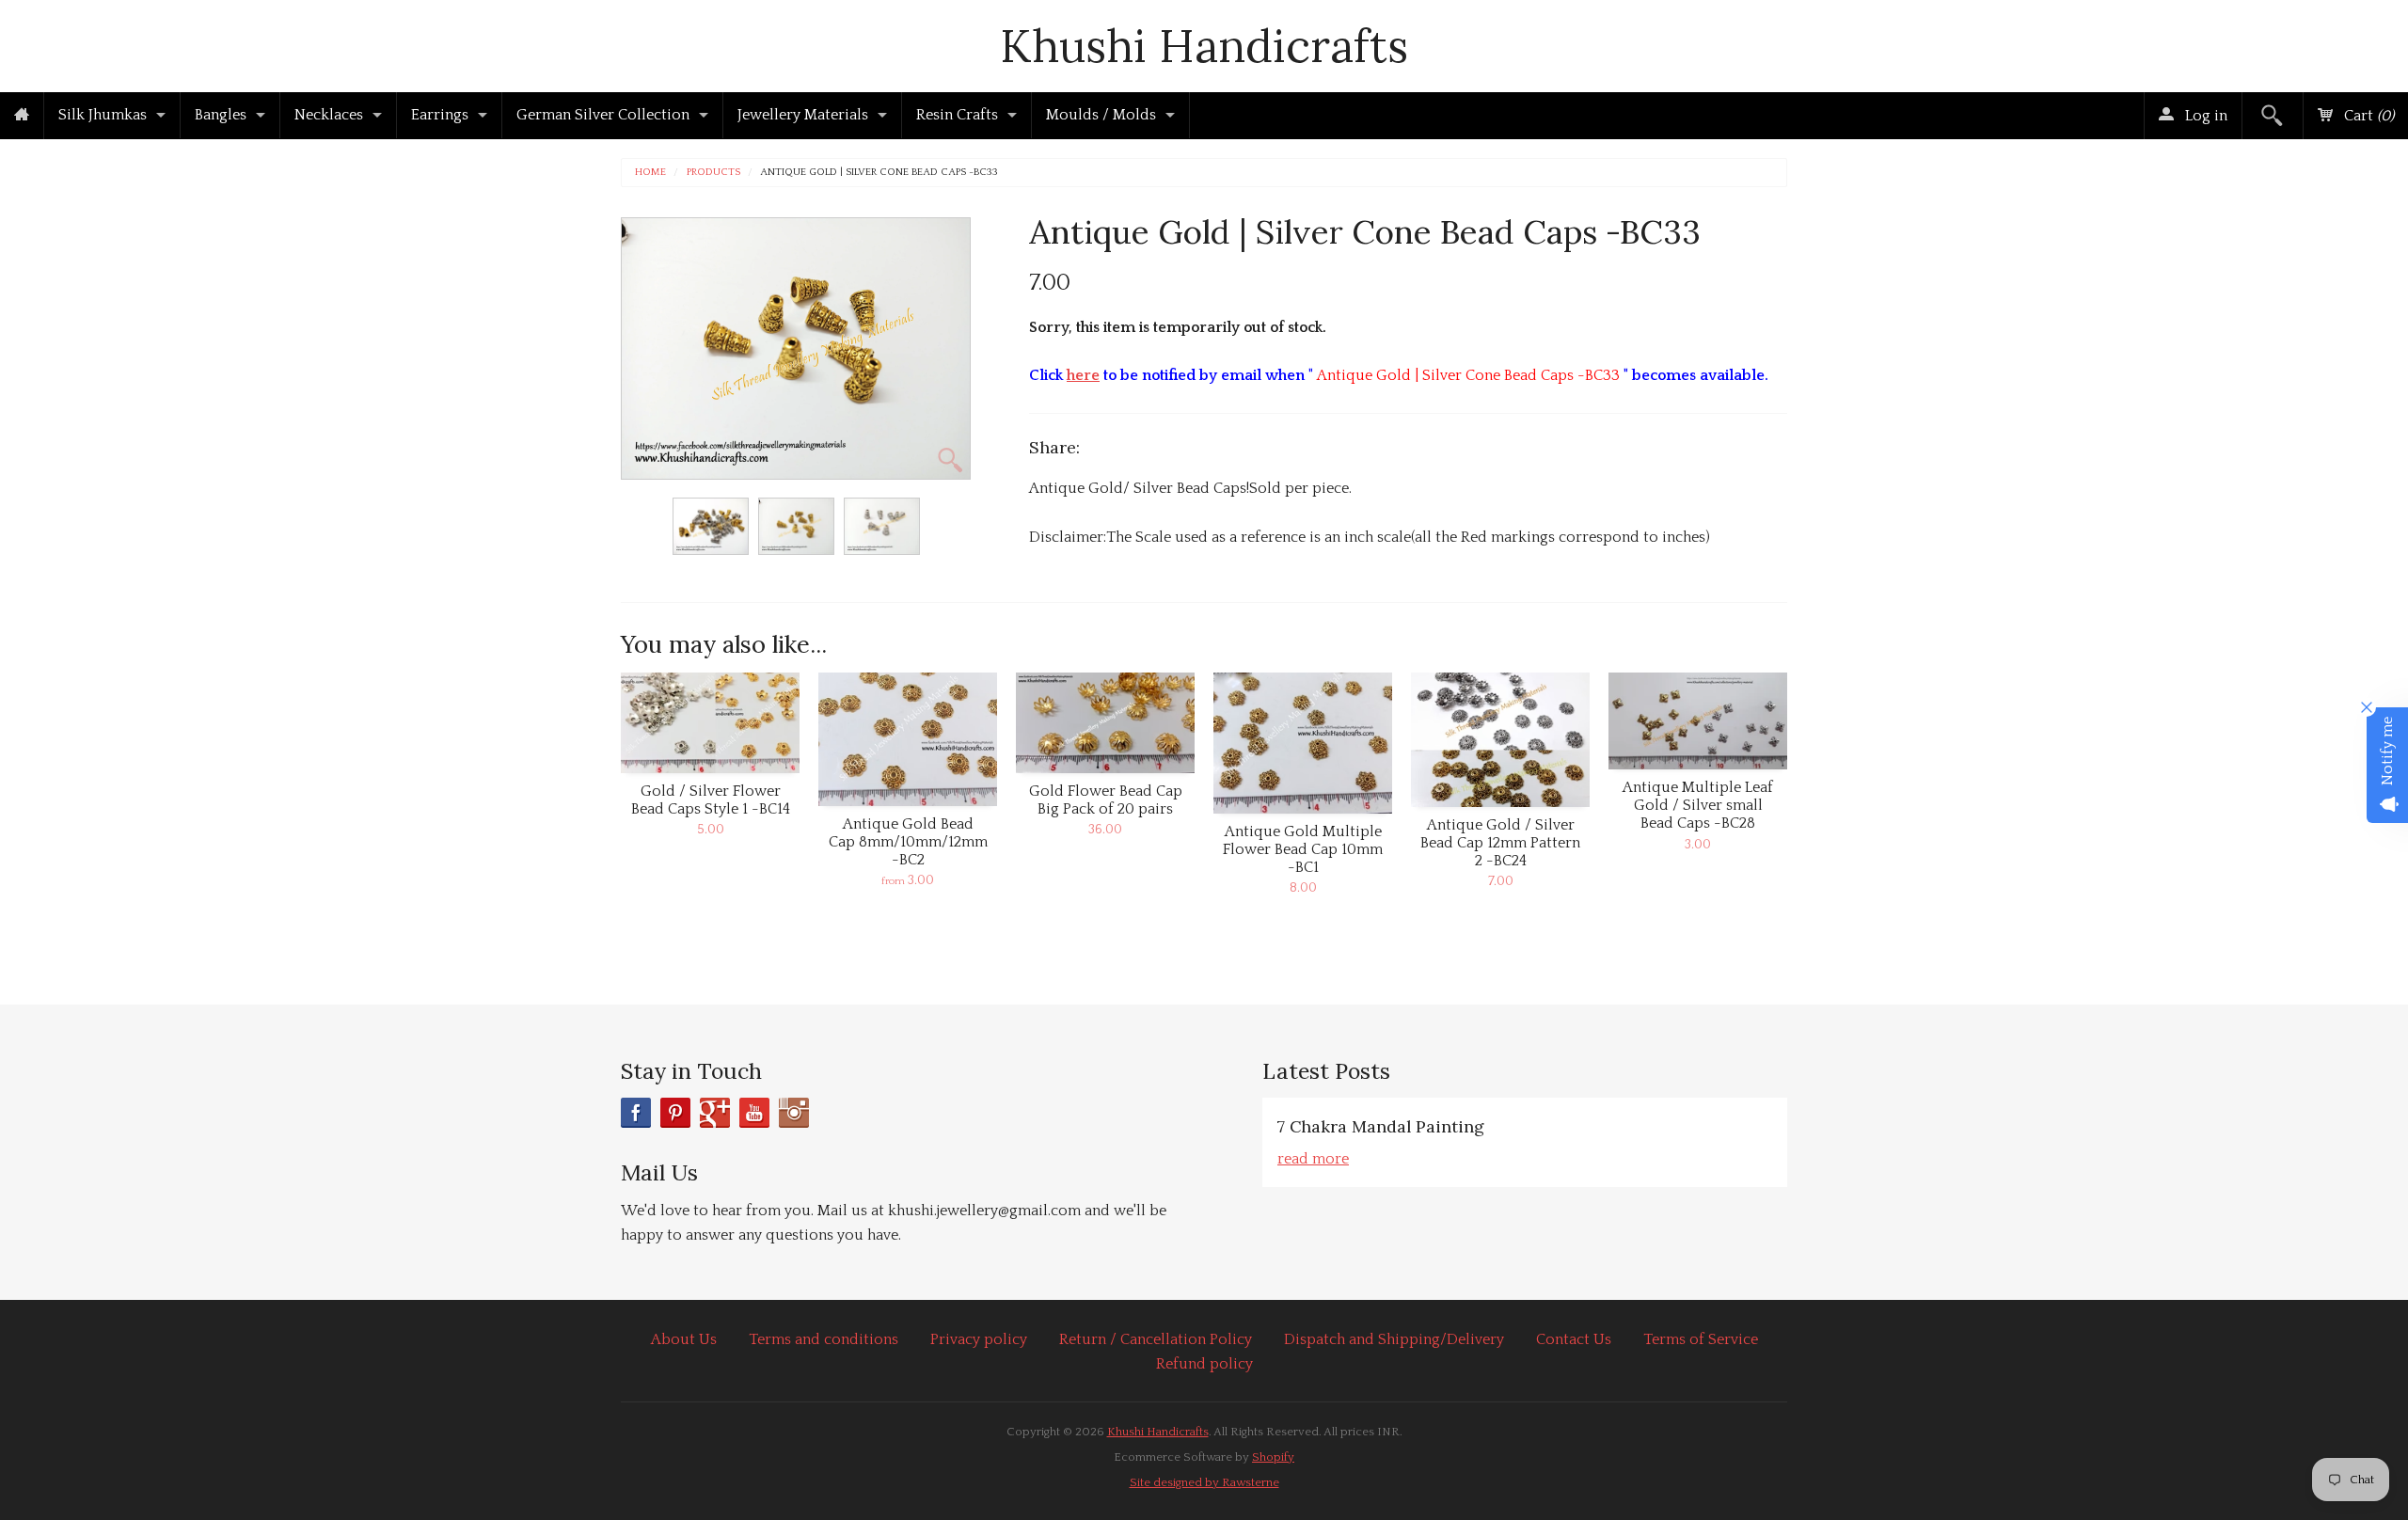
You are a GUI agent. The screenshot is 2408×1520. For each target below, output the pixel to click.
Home (650, 173)
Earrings (440, 115)
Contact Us (1574, 1339)
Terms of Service (1701, 1339)
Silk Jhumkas (103, 115)
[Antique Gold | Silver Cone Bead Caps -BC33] (711, 526)
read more (1313, 1159)
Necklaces (329, 115)
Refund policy (1204, 1364)
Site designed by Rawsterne (1204, 1482)
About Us (684, 1339)
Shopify (1273, 1457)
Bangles (221, 115)
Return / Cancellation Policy (1156, 1339)
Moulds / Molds (1101, 115)
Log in (2204, 116)
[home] (22, 116)
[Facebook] (636, 1113)
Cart (2367, 116)
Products (713, 173)
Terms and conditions (824, 1339)
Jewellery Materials (803, 115)
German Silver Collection (603, 115)
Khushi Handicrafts (1204, 46)
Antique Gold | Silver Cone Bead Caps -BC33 (879, 173)
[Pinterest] (675, 1113)
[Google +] (715, 1113)
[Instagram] (794, 1113)
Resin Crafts (957, 115)
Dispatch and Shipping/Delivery (1394, 1339)
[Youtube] (754, 1113)
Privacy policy (979, 1339)
